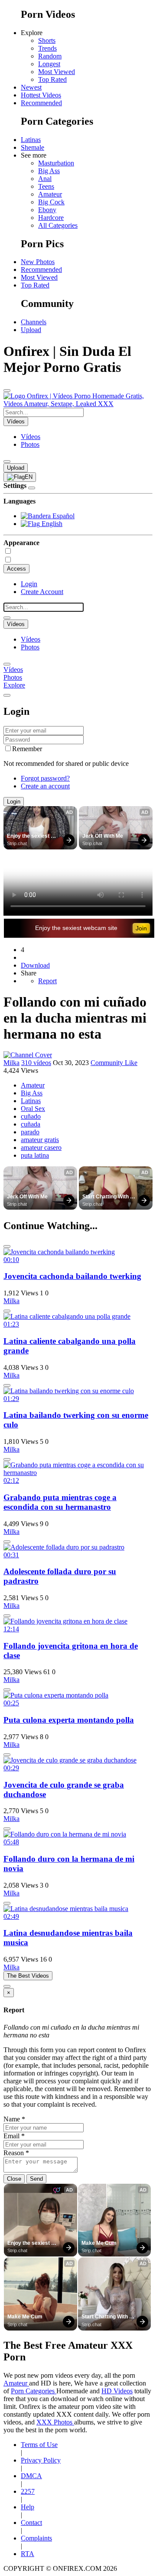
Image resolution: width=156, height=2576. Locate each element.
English (51, 524)
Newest (31, 87)
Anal (45, 179)
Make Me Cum (99, 2243)
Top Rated (52, 79)
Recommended (41, 103)
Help (28, 2507)
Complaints (36, 2538)
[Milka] (28, 1055)
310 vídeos (36, 1063)
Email (14, 2136)
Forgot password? (45, 778)
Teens (46, 186)
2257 (28, 2491)
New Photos (38, 262)
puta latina (35, 1155)
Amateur (50, 194)
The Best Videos (28, 1976)
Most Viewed (57, 72)
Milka (11, 1063)
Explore (14, 685)
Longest (49, 64)
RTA (28, 2554)
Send (36, 2179)
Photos (30, 444)
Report (47, 981)
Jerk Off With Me (103, 836)
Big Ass (49, 171)
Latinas (31, 140)
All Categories (58, 225)
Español (63, 516)
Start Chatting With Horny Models (106, 1197)
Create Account (42, 592)
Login (29, 584)
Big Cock (51, 202)
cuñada (31, 1124)
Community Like (114, 1063)
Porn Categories (34, 2391)
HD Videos (117, 2391)
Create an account (45, 786)
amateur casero (41, 1148)
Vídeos (31, 437)
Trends (47, 48)
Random (50, 56)
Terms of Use (39, 2445)
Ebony (47, 210)
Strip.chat (17, 843)
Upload (31, 330)
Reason (16, 2153)
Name (14, 2119)
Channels (34, 322)
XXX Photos (55, 2422)
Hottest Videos (41, 95)
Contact (31, 2523)
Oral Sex (33, 1109)
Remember (27, 749)
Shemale (32, 147)
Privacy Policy (41, 2460)
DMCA (31, 2476)
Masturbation (56, 163)
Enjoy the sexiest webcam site (29, 836)
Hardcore (51, 218)
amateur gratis (40, 1140)
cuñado (31, 1116)
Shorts (47, 40)
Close (14, 2179)
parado (30, 1132)
